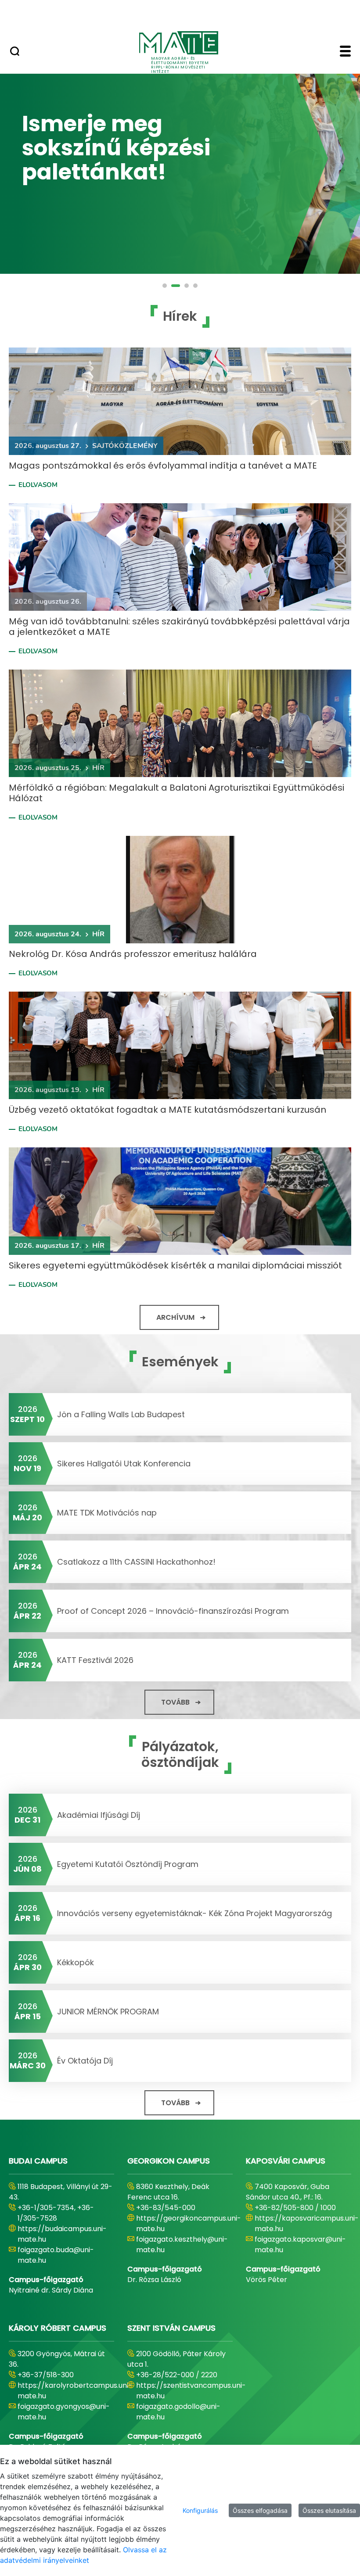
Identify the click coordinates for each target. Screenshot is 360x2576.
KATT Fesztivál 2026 (95, 1660)
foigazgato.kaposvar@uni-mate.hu (300, 2245)
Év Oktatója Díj (85, 2061)
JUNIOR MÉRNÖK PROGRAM (108, 2012)
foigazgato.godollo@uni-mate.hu (178, 2412)
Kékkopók (76, 1962)
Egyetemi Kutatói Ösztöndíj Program (128, 1864)
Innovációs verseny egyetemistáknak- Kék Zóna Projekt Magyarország (194, 1913)
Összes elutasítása (329, 2510)
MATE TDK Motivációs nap (107, 1513)
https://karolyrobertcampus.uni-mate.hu (75, 2391)
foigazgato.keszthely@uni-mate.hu (182, 2245)
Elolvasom (38, 485)
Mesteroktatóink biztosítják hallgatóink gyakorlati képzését (133, 147)
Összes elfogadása (260, 2510)
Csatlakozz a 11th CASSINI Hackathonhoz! (137, 1562)
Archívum (175, 1317)
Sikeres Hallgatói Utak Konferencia (124, 1464)
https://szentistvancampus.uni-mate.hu (191, 2391)
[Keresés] (15, 52)
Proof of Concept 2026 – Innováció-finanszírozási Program (173, 1611)
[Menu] (345, 52)
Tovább (175, 1702)
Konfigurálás (200, 2510)
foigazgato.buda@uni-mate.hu (56, 2255)
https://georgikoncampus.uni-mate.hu (189, 2223)
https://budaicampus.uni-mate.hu (62, 2234)
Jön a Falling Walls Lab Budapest (121, 1414)
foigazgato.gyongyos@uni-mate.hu (64, 2412)
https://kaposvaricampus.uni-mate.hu (307, 2223)
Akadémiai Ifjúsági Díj (99, 1815)
